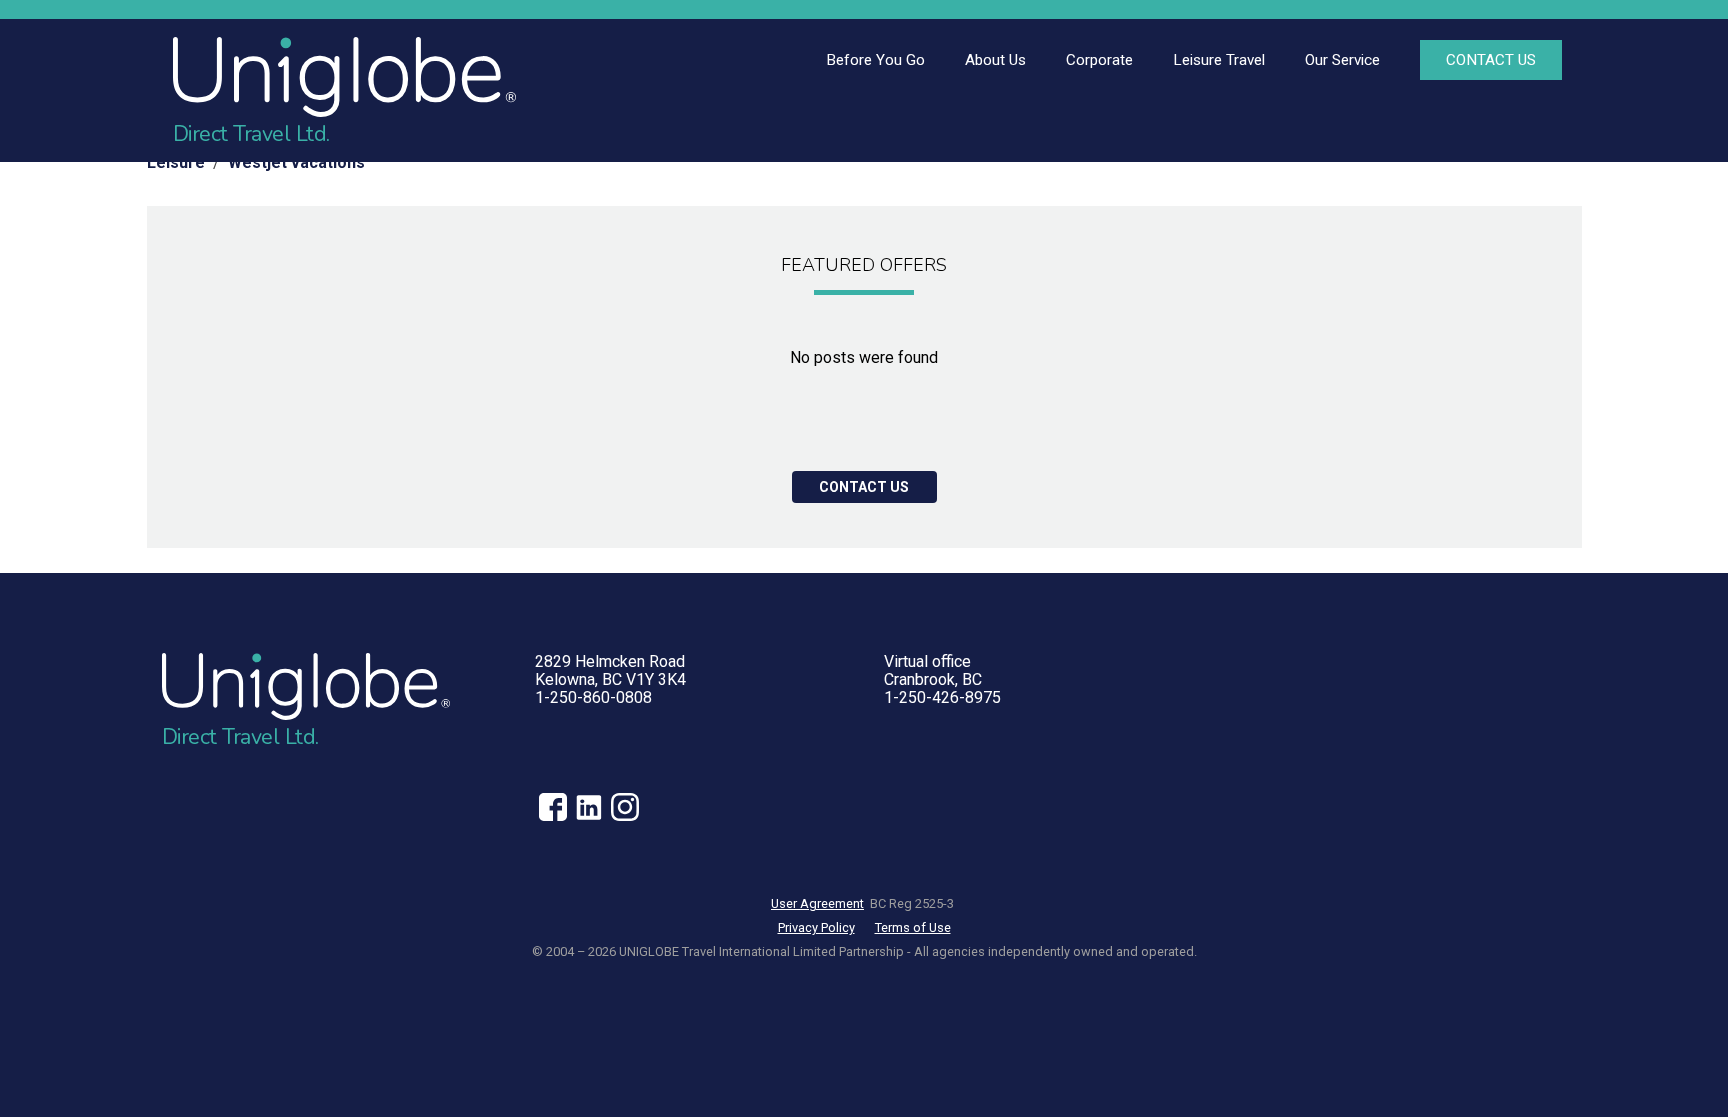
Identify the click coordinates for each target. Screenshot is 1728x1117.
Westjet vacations (296, 162)
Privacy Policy (816, 927)
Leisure (176, 162)
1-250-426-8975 (942, 697)
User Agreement (817, 903)
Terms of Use (913, 927)
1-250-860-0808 (593, 697)
